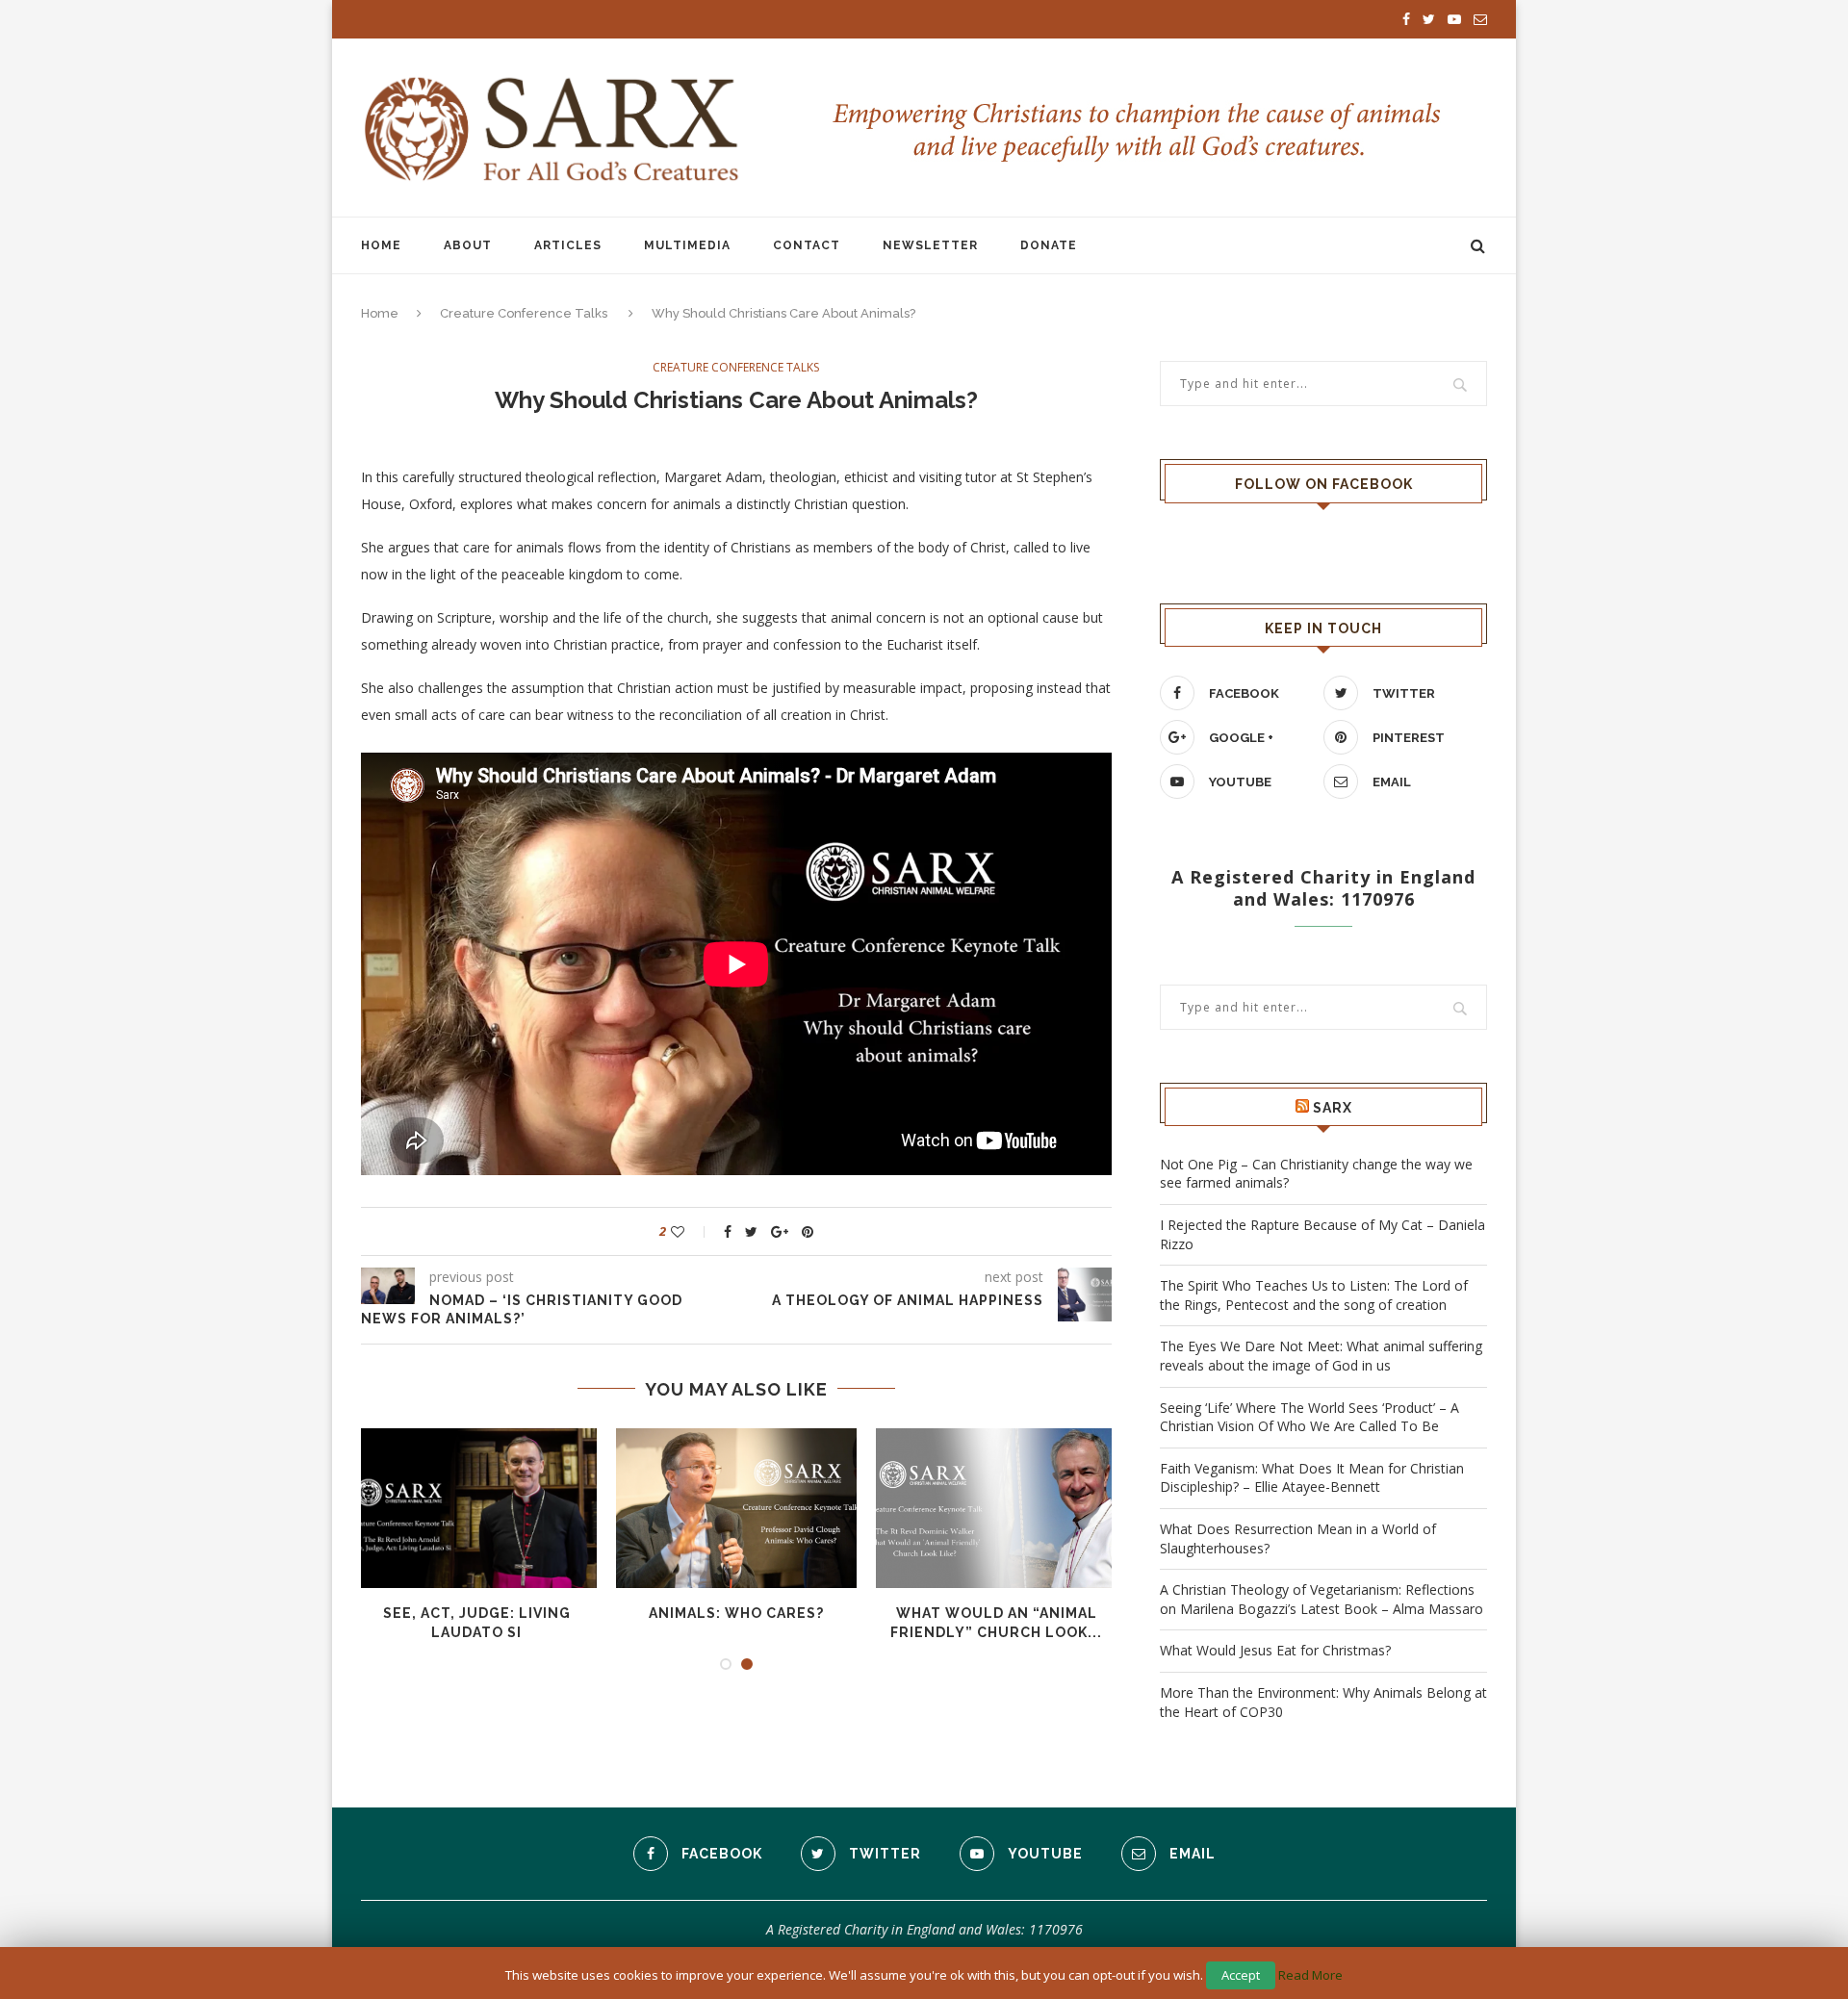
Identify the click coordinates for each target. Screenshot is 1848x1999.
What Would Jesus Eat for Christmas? (1275, 1650)
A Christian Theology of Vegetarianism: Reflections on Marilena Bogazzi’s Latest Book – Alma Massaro (1322, 1599)
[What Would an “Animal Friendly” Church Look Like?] (996, 1509)
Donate (1049, 245)
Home (381, 245)
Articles (568, 245)
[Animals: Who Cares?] (736, 1509)
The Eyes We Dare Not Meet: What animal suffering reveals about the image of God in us (1321, 1356)
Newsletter (930, 245)
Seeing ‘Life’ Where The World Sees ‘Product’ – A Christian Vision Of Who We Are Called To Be (1309, 1417)
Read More (1310, 1975)
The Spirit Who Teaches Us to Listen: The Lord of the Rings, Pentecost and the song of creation (1314, 1295)
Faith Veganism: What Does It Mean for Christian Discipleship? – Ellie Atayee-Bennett (1312, 1478)
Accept (1241, 1975)
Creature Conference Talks (524, 313)
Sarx (1333, 1108)
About (468, 245)
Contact (807, 245)
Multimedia (687, 245)
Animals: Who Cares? (736, 1613)
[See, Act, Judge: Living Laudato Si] (476, 1509)
